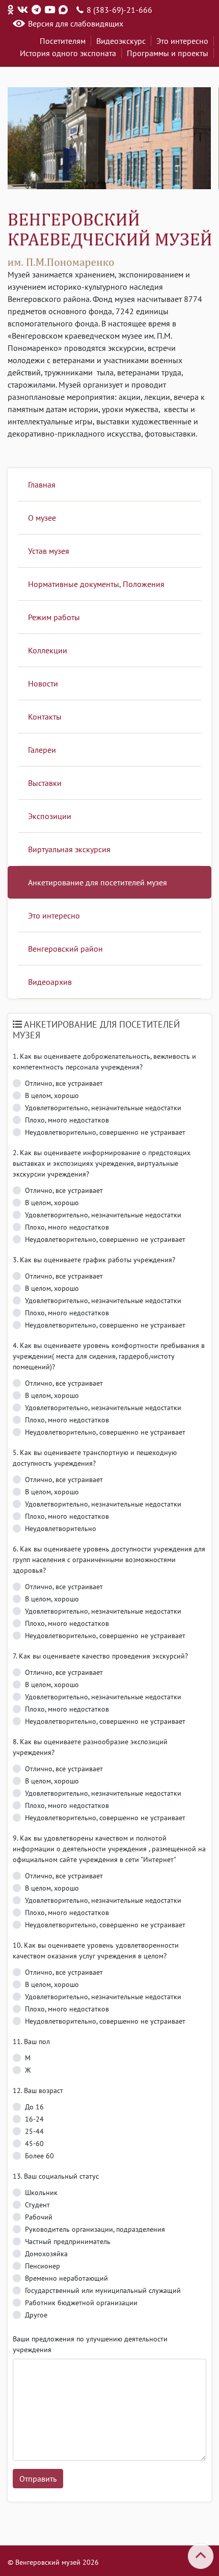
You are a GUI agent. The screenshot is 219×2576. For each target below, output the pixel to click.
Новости (43, 683)
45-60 (34, 2144)
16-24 (34, 2119)
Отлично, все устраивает (64, 1083)
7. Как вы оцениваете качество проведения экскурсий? (100, 1656)
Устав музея (49, 551)
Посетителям (63, 41)
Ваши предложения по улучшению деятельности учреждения (90, 2344)
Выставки (45, 783)
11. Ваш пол (31, 2042)
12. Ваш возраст (38, 2090)
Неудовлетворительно (61, 1528)
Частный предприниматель (68, 2241)
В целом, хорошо (52, 1095)
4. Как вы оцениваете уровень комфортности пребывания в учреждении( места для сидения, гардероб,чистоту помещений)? (109, 1356)
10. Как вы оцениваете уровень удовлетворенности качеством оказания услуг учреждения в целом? (96, 1950)
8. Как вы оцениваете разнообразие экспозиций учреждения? (90, 1747)
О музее (42, 518)
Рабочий (39, 2217)
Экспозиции (50, 816)
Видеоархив (50, 982)
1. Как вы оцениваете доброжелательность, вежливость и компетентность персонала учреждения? (104, 1062)
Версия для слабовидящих (76, 23)
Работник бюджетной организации (81, 2303)
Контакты (45, 717)
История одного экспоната (68, 53)
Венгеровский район (65, 949)
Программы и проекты (168, 53)
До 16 (34, 2107)
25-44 (34, 2131)
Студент (37, 2205)
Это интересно (182, 41)
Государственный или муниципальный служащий (103, 2290)
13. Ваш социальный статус (56, 2176)
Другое (36, 2315)
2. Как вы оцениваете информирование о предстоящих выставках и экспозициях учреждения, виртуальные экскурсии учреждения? (102, 1163)
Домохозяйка (46, 2254)
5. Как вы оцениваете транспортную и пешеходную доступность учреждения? (95, 1458)
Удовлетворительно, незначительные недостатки (103, 1108)
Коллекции (48, 650)
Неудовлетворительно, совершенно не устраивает (105, 1132)
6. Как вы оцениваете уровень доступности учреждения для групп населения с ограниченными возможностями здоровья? (109, 1560)
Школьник (41, 2192)
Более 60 (39, 2156)
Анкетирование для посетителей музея (98, 882)
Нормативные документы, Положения (96, 584)
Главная (42, 484)
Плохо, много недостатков (67, 1120)
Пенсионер (43, 2266)
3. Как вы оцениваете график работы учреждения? (94, 1260)
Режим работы (54, 617)
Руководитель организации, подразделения (95, 2229)
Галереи (42, 750)
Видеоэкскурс (121, 41)
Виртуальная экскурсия (69, 849)
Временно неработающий (66, 2278)
